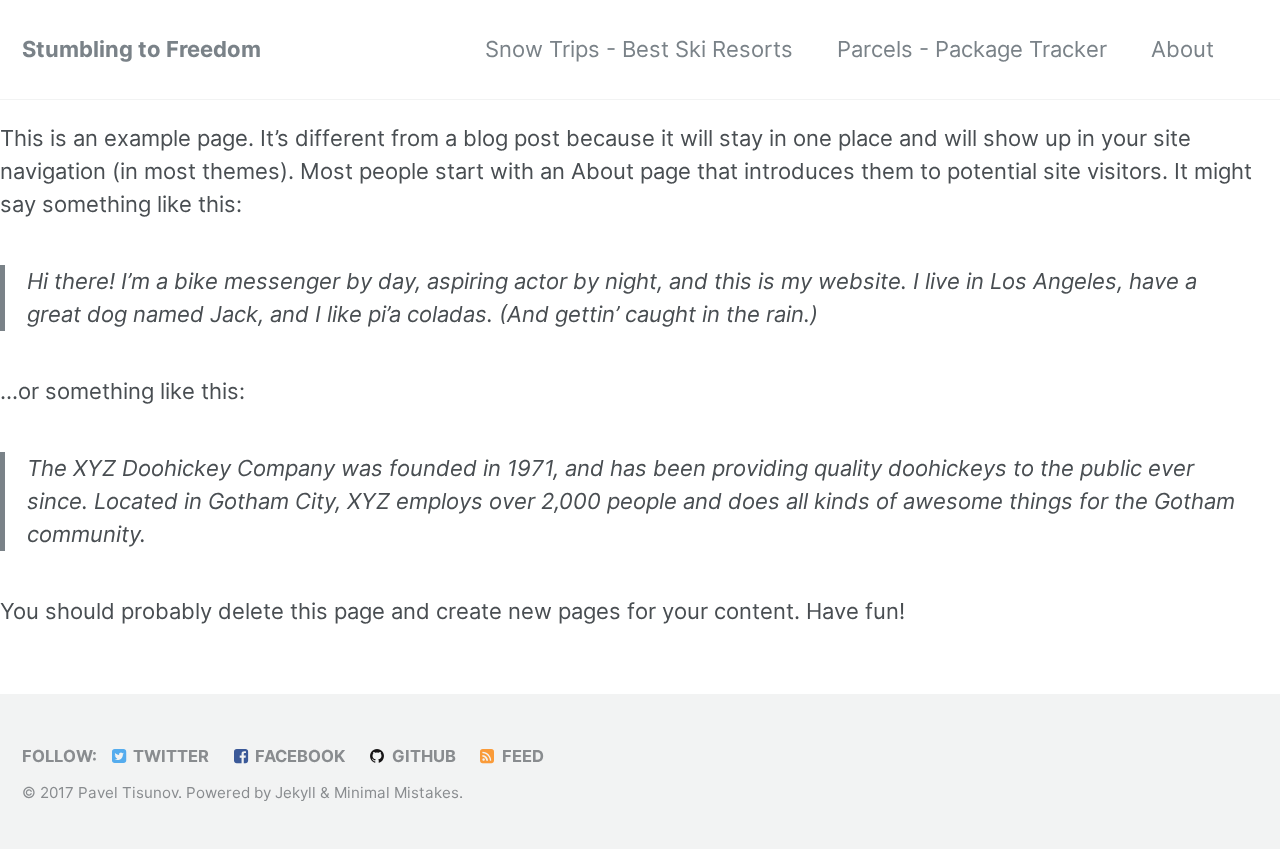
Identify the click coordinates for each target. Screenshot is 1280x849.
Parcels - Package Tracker (972, 49)
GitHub (422, 756)
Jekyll (295, 792)
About (1182, 49)
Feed (521, 756)
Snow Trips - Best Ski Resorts (639, 49)
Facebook (298, 756)
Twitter (169, 756)
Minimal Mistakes (396, 792)
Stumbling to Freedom (141, 49)
